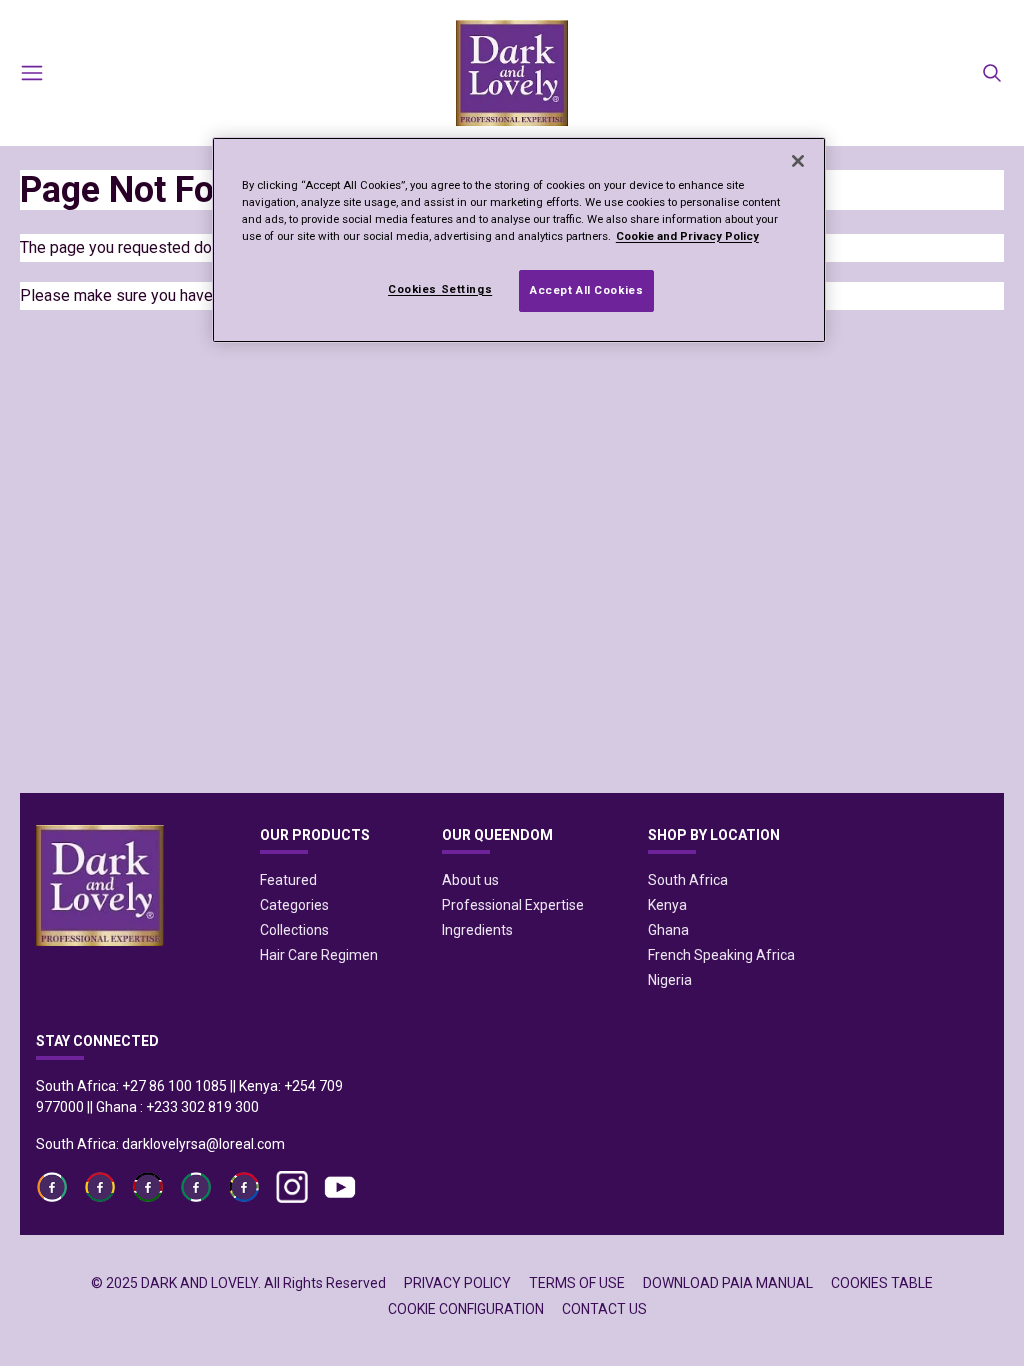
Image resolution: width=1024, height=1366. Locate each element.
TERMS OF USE (577, 1283)
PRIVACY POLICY (457, 1283)
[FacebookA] (52, 1187)
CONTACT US (604, 1309)
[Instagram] (292, 1186)
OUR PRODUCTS (315, 835)
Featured (288, 880)
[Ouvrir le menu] (32, 73)
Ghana (668, 930)
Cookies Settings (440, 289)
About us (470, 880)
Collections (294, 930)
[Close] (798, 161)
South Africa (688, 880)
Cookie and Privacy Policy (687, 236)
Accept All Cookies (586, 290)
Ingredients (477, 930)
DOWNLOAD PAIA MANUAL (728, 1283)
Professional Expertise (513, 905)
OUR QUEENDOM (497, 835)
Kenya (667, 905)
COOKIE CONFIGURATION (466, 1309)
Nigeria (670, 980)
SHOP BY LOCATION (714, 835)
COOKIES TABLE (882, 1283)
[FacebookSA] (196, 1187)
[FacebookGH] (100, 1187)
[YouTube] (340, 1186)
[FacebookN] (244, 1187)
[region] (519, 240)
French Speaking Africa (721, 955)
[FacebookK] (148, 1187)
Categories (294, 905)
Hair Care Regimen (319, 955)
